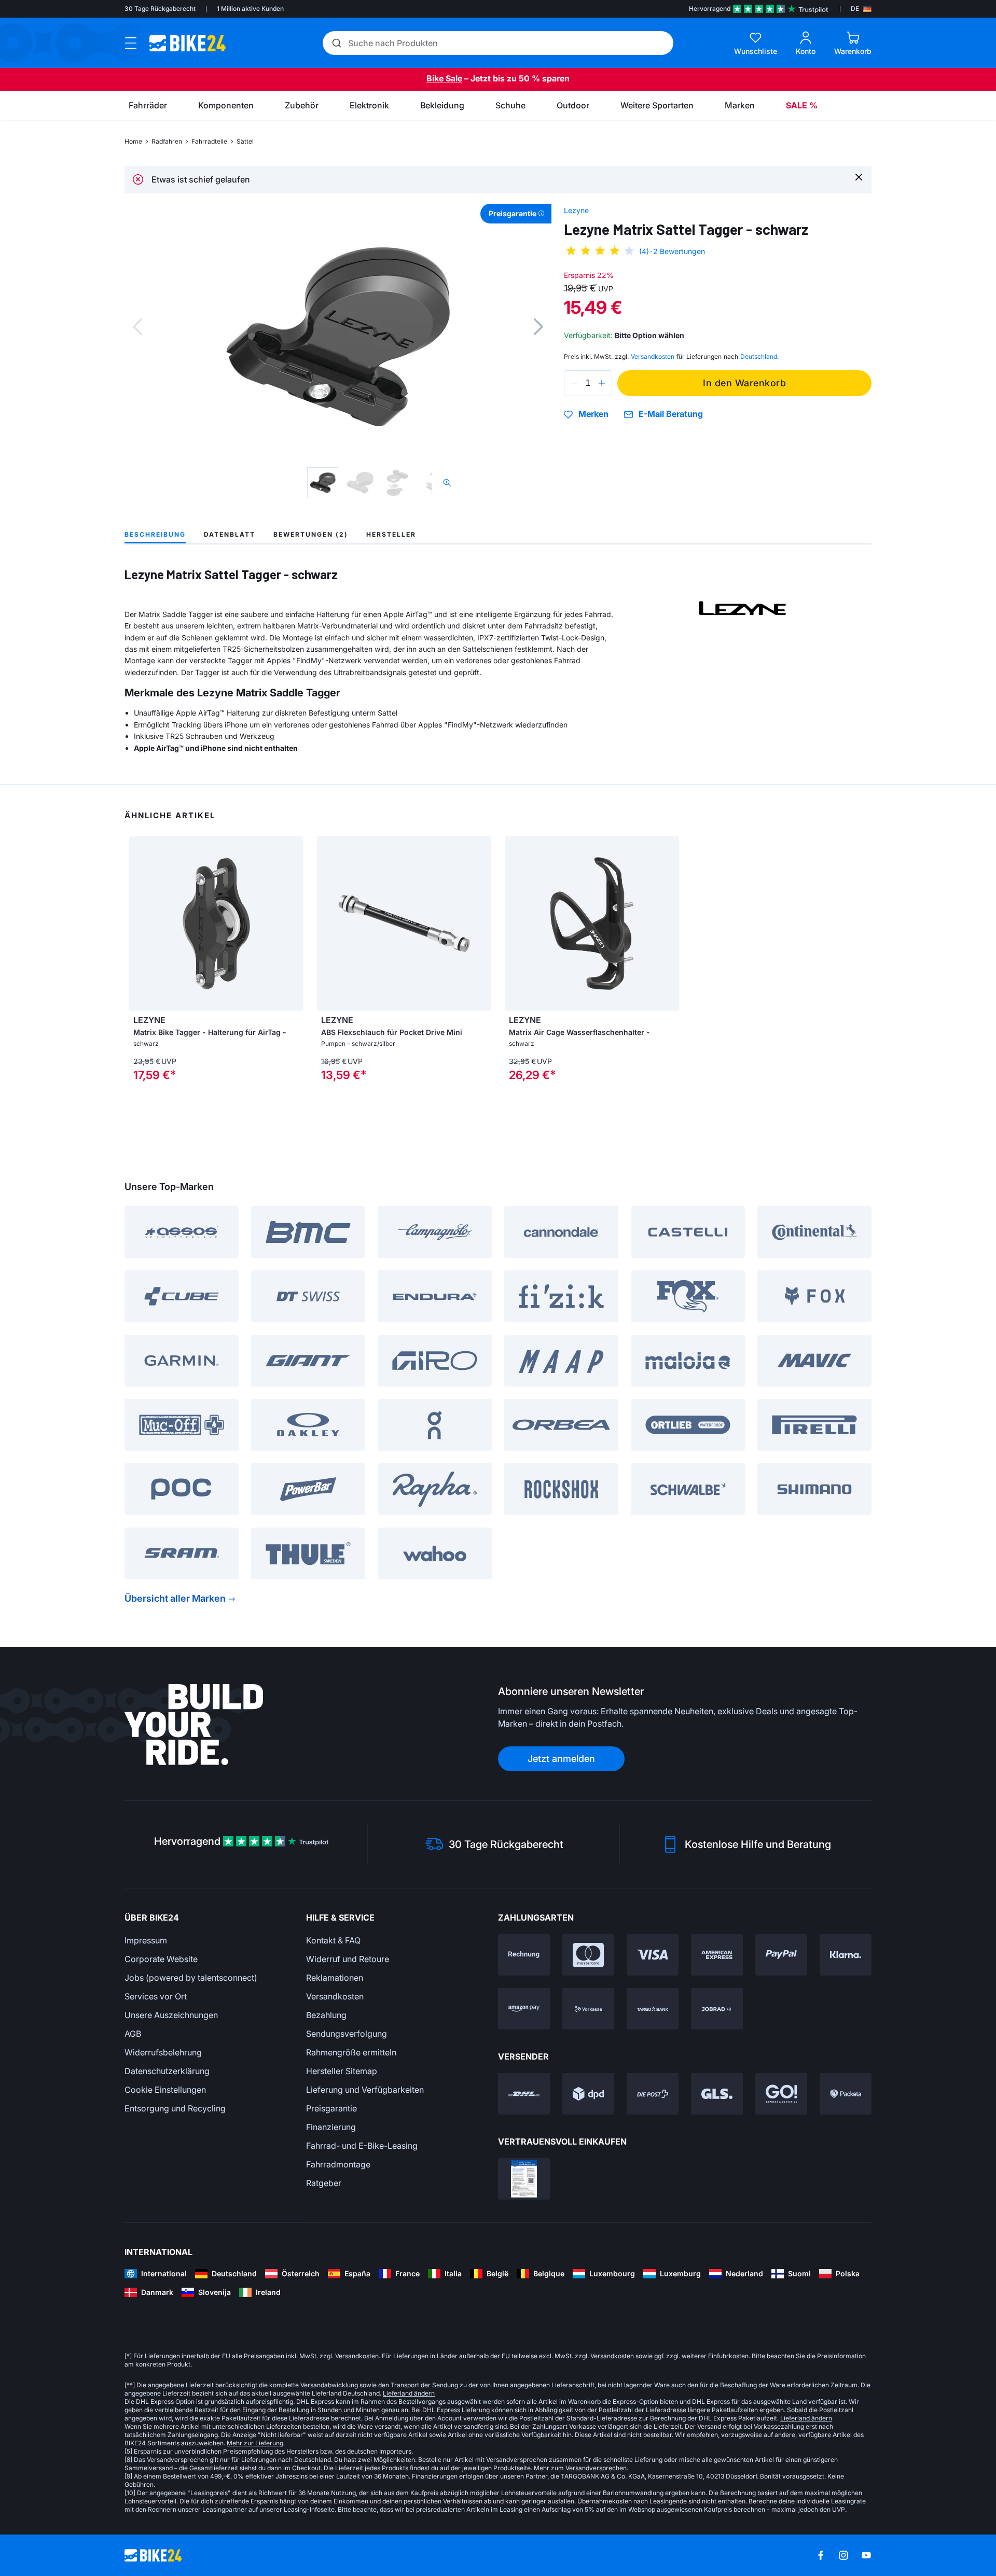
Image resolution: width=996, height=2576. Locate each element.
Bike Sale (444, 78)
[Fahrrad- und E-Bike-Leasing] (717, 2009)
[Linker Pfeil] (140, 923)
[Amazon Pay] (524, 2009)
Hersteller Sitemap (342, 2071)
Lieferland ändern (409, 2393)
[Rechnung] (524, 1955)
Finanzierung (331, 2127)
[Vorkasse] (588, 2009)
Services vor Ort (156, 1996)
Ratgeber (324, 2183)
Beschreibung (155, 534)
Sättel (245, 141)
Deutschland (759, 356)
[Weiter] (538, 327)
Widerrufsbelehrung (163, 2052)
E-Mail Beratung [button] (671, 414)
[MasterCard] (588, 1955)
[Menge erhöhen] (602, 383)
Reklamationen (335, 1978)
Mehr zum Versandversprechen (580, 2468)
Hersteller (391, 534)
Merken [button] (593, 414)
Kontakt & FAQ (333, 1940)
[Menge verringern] (574, 383)
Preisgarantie (331, 2108)
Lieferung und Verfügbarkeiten (365, 2090)
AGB (133, 2034)
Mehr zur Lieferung (255, 2443)
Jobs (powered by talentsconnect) (191, 1978)
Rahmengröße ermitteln (351, 2052)
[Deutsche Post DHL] (524, 2094)
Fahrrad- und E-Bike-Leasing (362, 2146)
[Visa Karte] (653, 1955)
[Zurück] (137, 327)
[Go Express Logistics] (781, 2094)
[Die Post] (653, 2094)
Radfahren (167, 141)
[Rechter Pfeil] (293, 923)
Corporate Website (161, 1959)
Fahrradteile (209, 141)
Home (133, 141)
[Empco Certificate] (524, 2179)
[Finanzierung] (653, 2009)
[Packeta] (846, 2094)
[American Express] (717, 1955)
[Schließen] (859, 177)
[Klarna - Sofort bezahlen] (846, 1955)
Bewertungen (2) (311, 534)
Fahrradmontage (338, 2164)
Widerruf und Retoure (348, 1959)
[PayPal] (781, 1955)
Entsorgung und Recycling (175, 2108)
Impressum (146, 1940)
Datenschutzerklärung (167, 2071)
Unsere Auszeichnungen (171, 2015)
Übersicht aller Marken (175, 1598)
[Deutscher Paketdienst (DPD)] (588, 2094)
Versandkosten (335, 1996)
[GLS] (717, 2094)
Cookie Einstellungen (165, 2090)
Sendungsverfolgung (347, 2034)
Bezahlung (326, 2015)
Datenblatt (230, 534)
